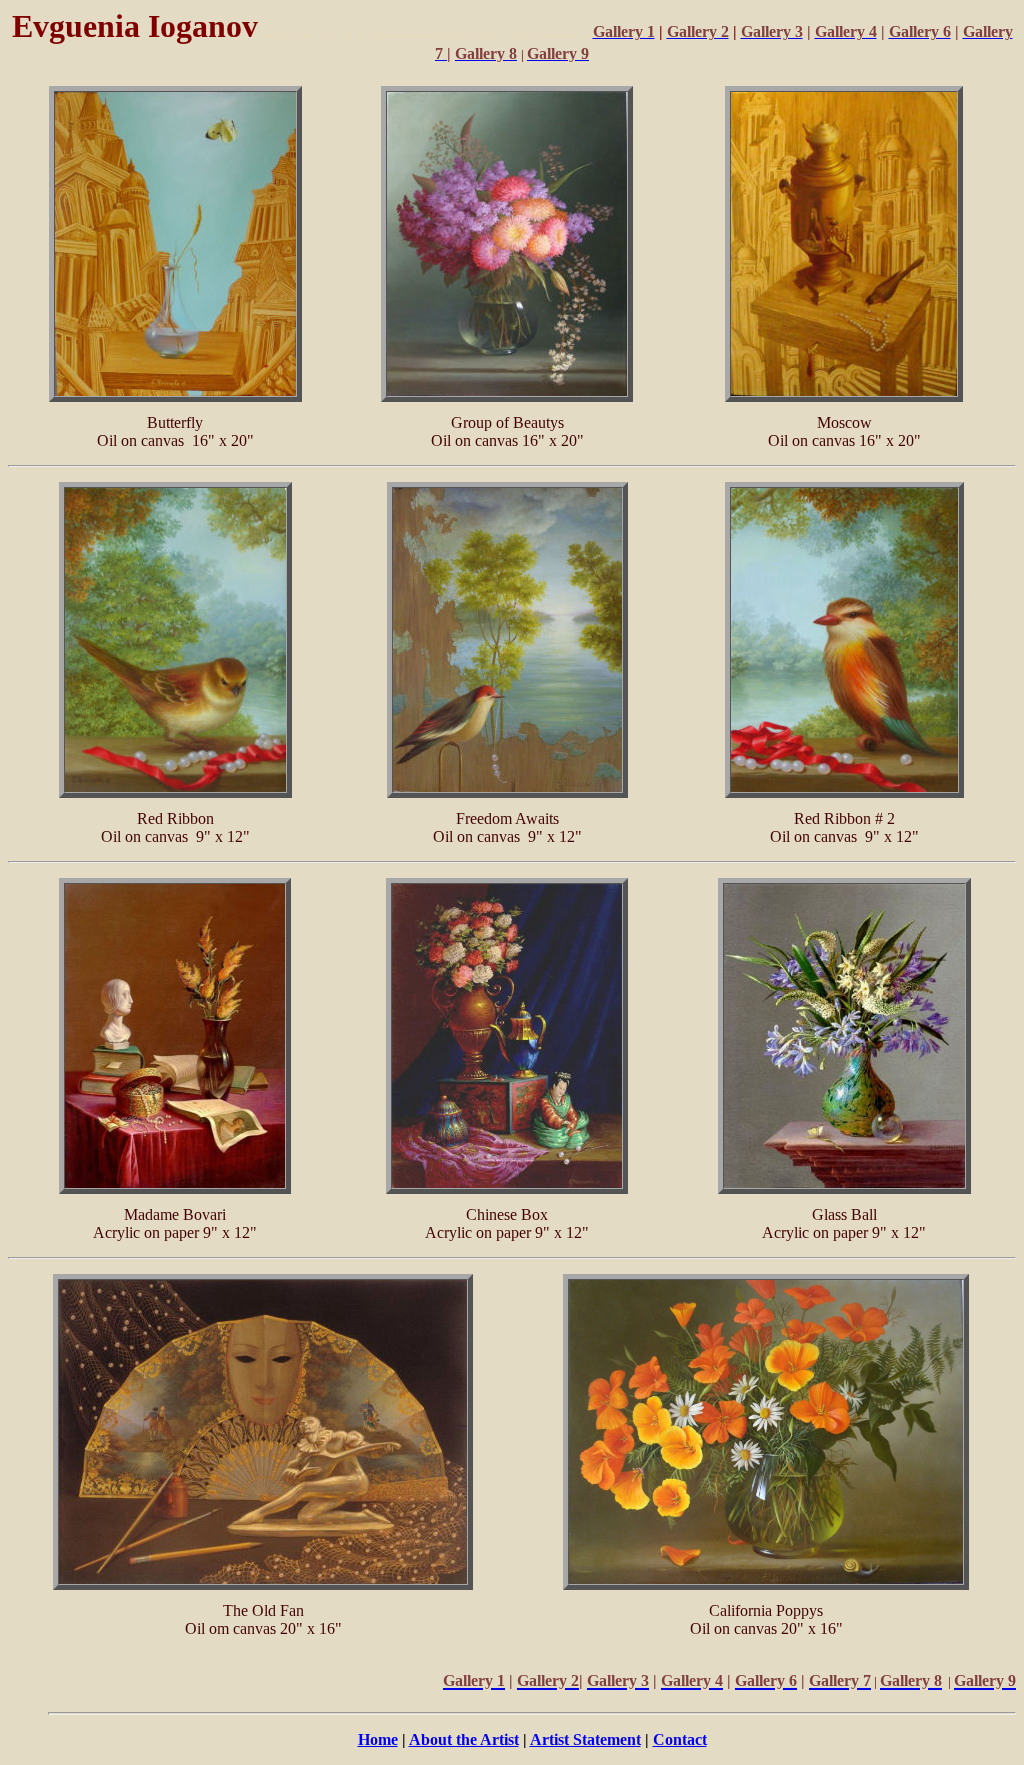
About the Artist (464, 1739)
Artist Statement (585, 1739)
